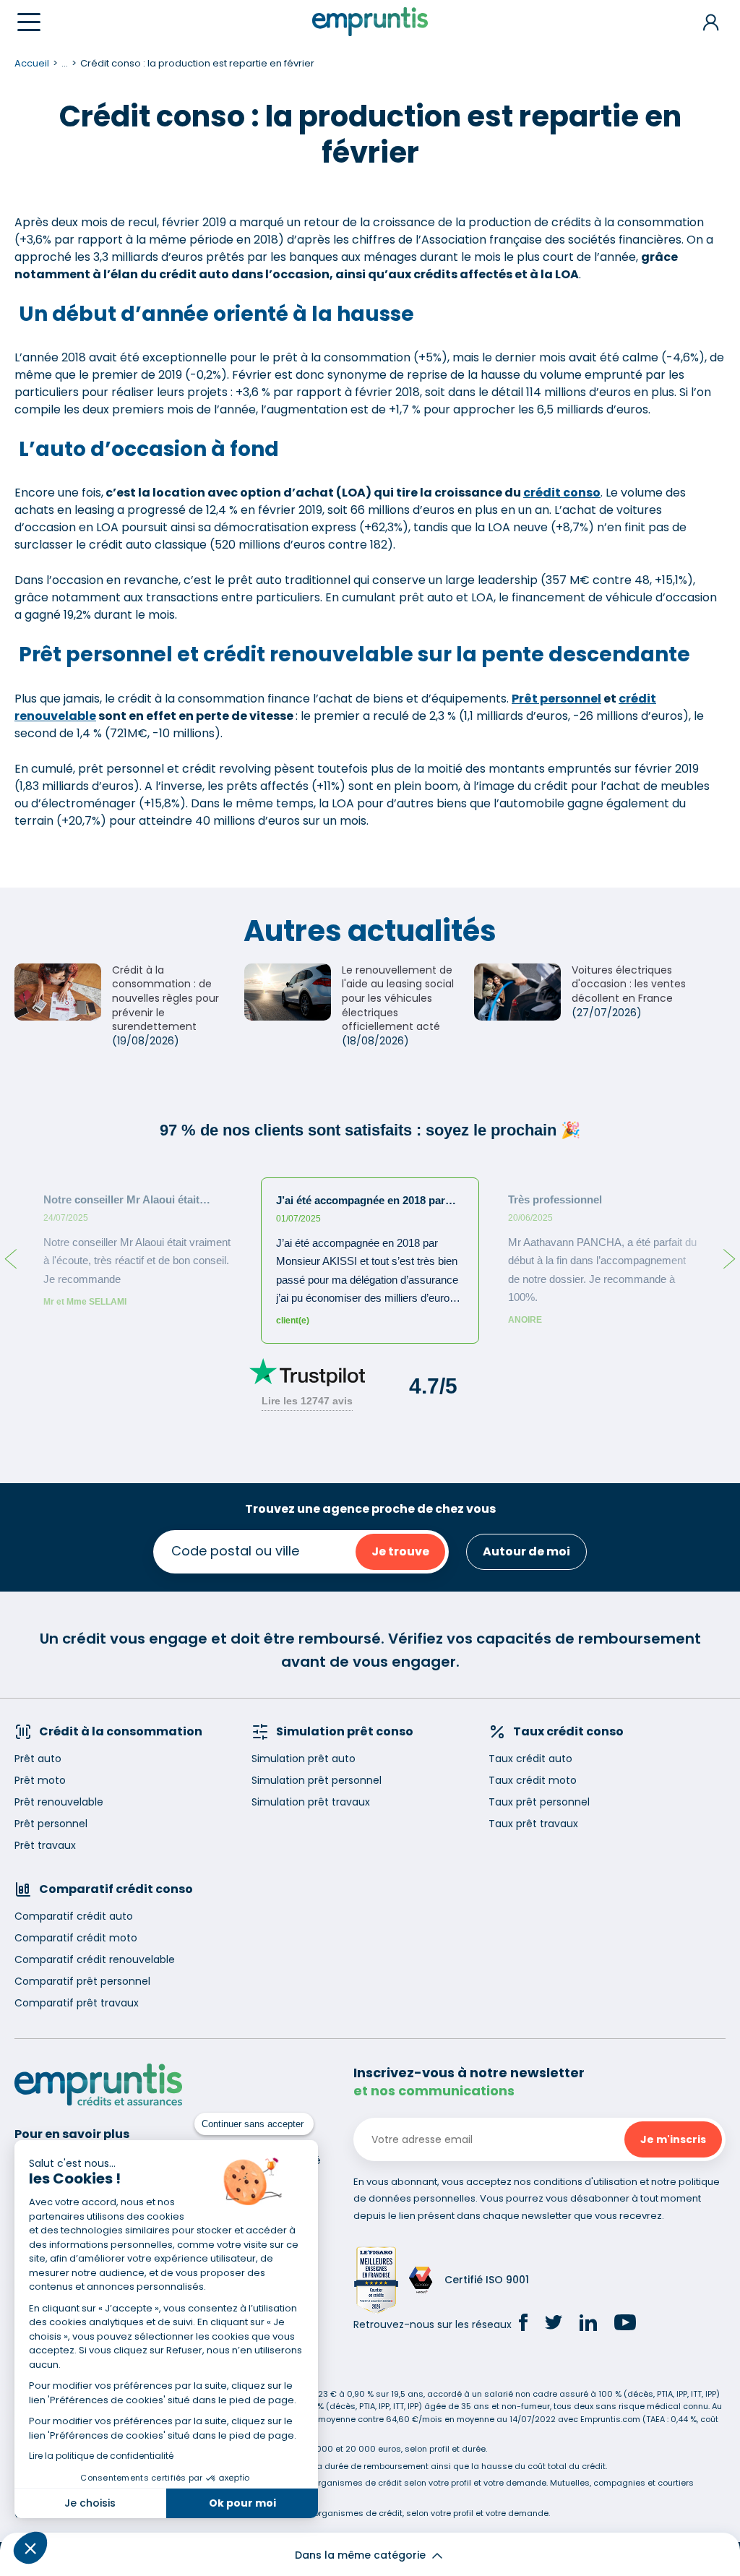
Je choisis (90, 2503)
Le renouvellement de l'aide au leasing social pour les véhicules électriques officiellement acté (398, 998)
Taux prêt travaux (533, 1824)
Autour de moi (526, 1551)
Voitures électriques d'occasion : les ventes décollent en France (629, 984)
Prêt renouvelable (59, 1802)
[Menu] (29, 22)
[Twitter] (554, 2324)
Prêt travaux (45, 1845)
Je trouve (400, 1551)
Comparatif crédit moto (76, 1938)
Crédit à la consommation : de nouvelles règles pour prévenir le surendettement (165, 998)
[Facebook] (523, 2324)
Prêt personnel (556, 699)
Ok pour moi (242, 2503)
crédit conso (562, 493)
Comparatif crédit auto (74, 1916)
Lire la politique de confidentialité (101, 2456)
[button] (30, 2548)
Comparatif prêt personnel (82, 1981)
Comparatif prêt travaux (77, 2003)
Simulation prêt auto (304, 1759)
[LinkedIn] (588, 2325)
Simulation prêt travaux (311, 1802)
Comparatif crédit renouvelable (95, 1959)
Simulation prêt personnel (317, 1780)
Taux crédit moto (533, 1780)
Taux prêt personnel (539, 1802)
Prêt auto (38, 1759)
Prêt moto (40, 1780)
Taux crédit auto (530, 1759)
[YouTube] (625, 2324)
